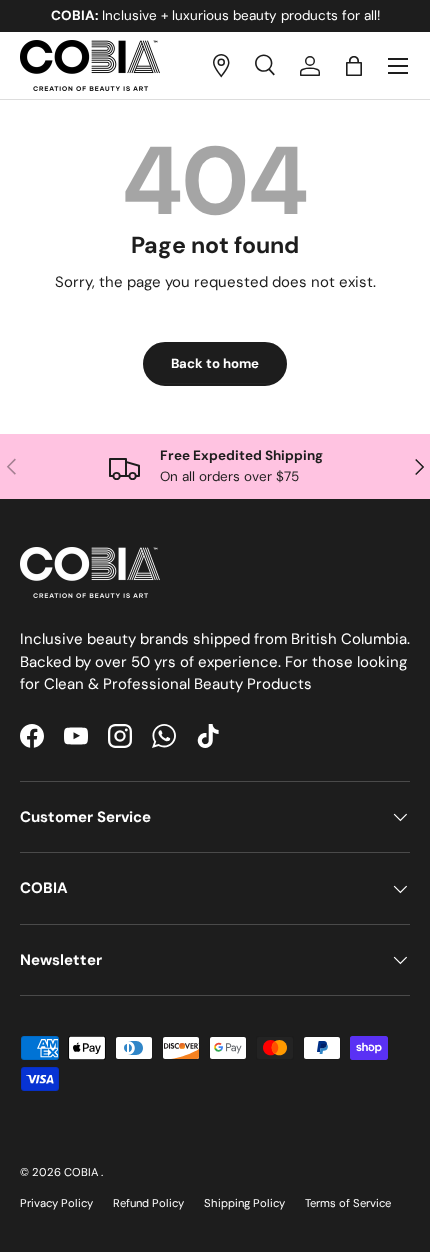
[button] (354, 66)
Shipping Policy (244, 1203)
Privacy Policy (56, 1203)
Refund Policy (148, 1203)
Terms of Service (348, 1203)
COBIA (82, 1172)
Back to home (215, 363)
